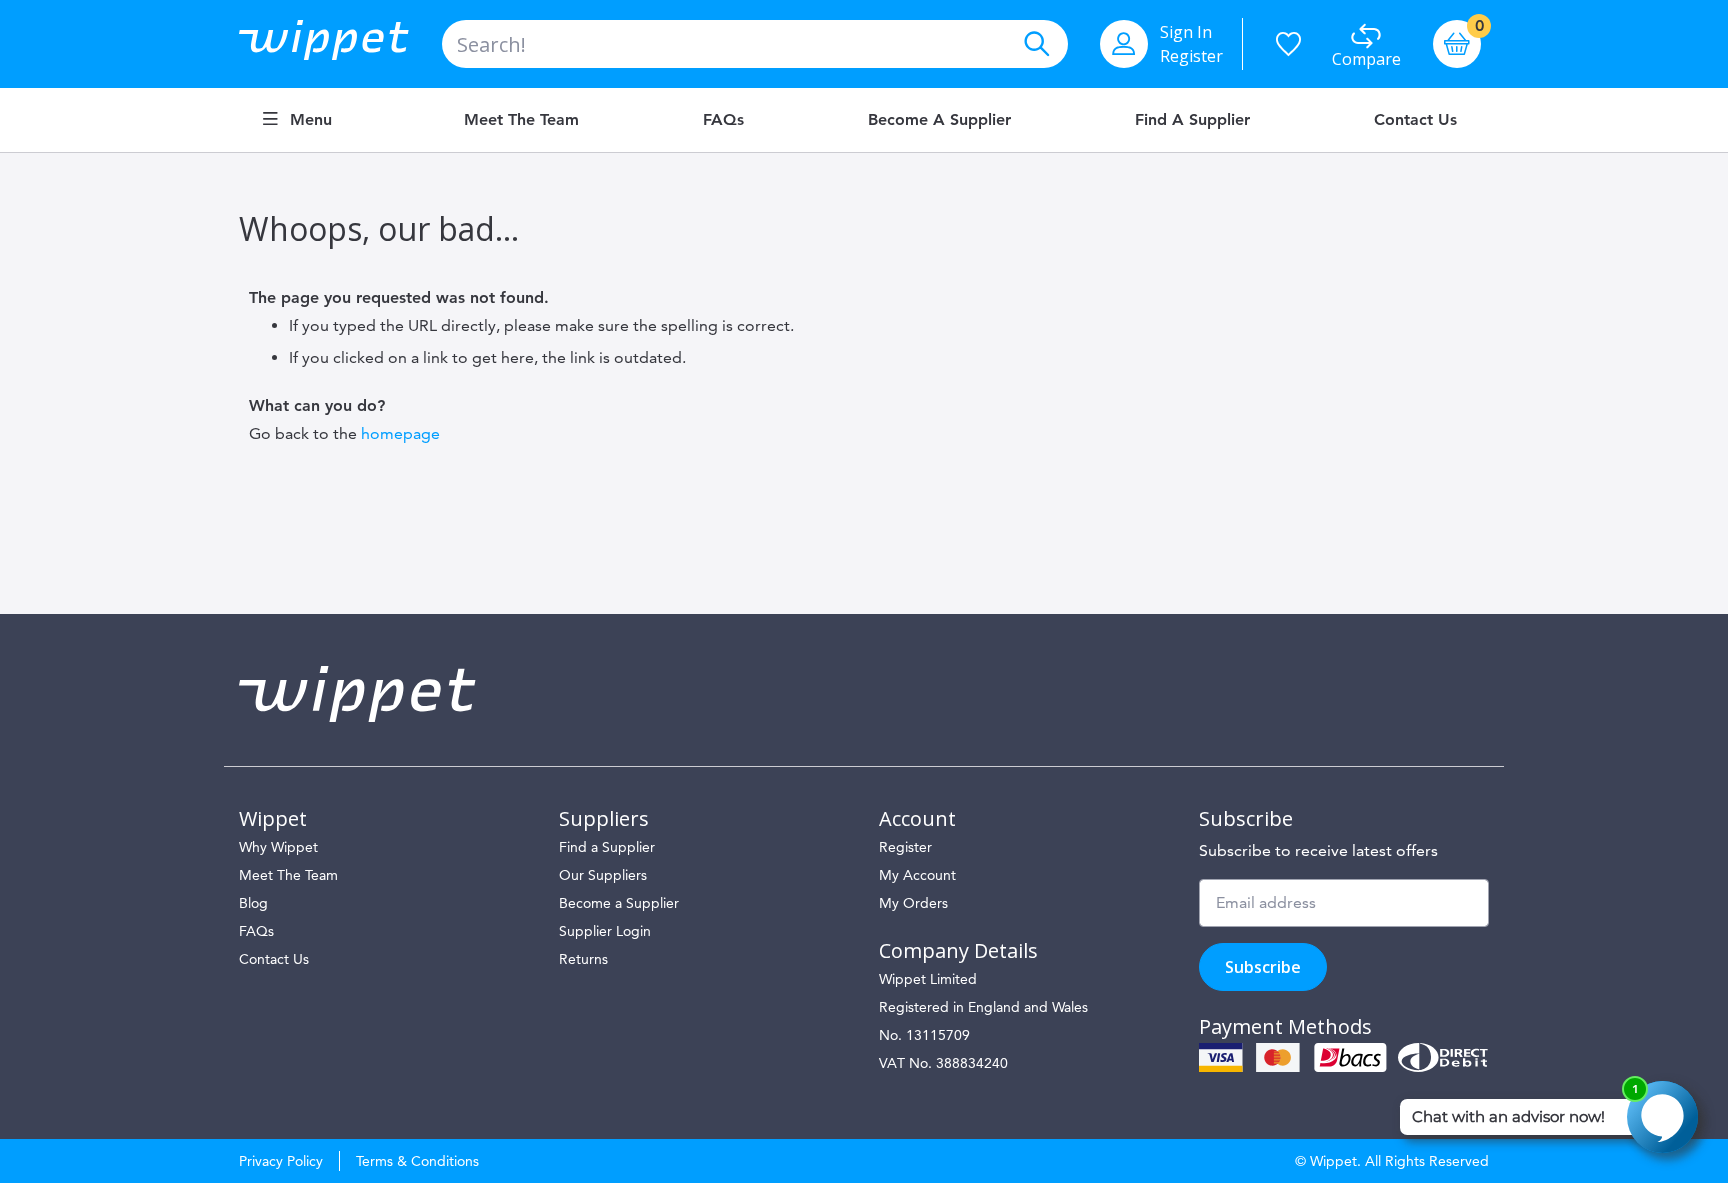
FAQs (723, 120)
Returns (583, 959)
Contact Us (1415, 120)
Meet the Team (521, 120)
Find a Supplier (1192, 120)
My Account (917, 875)
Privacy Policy (281, 1161)
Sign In (1186, 32)
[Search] (1036, 44)
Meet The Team (288, 875)
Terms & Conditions (417, 1161)
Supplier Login (605, 931)
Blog (253, 903)
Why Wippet (278, 847)
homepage (400, 433)
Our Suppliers (603, 875)
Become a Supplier (939, 120)
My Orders (913, 903)
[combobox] (755, 44)
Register (1191, 56)
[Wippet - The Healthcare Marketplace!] (340, 44)
